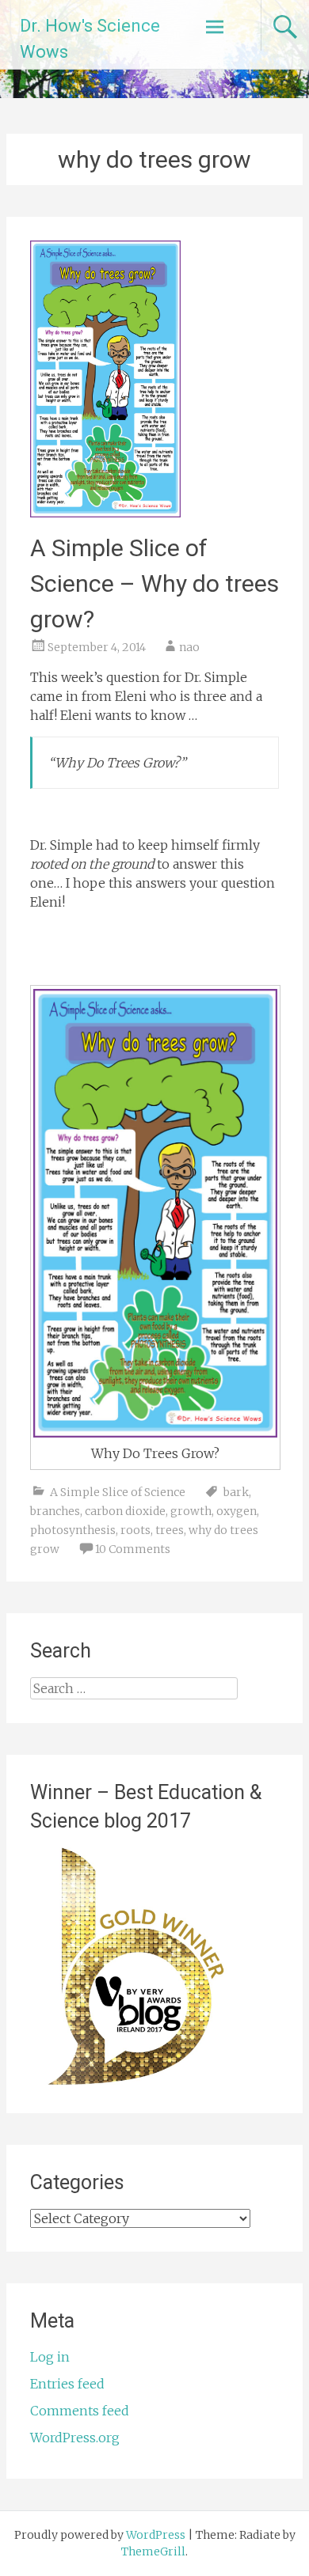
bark (236, 1492)
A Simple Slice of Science (118, 1492)
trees (170, 1530)
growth (191, 1511)
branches (55, 1511)
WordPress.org (75, 2438)
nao (189, 647)
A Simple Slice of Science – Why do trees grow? (154, 583)
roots (135, 1530)
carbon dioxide (125, 1511)
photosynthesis (73, 1530)
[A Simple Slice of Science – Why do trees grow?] (105, 513)
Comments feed (80, 2411)
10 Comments (133, 1549)
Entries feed (67, 2384)
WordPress (156, 2535)
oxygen (237, 1511)
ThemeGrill (153, 2551)
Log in (50, 2357)
